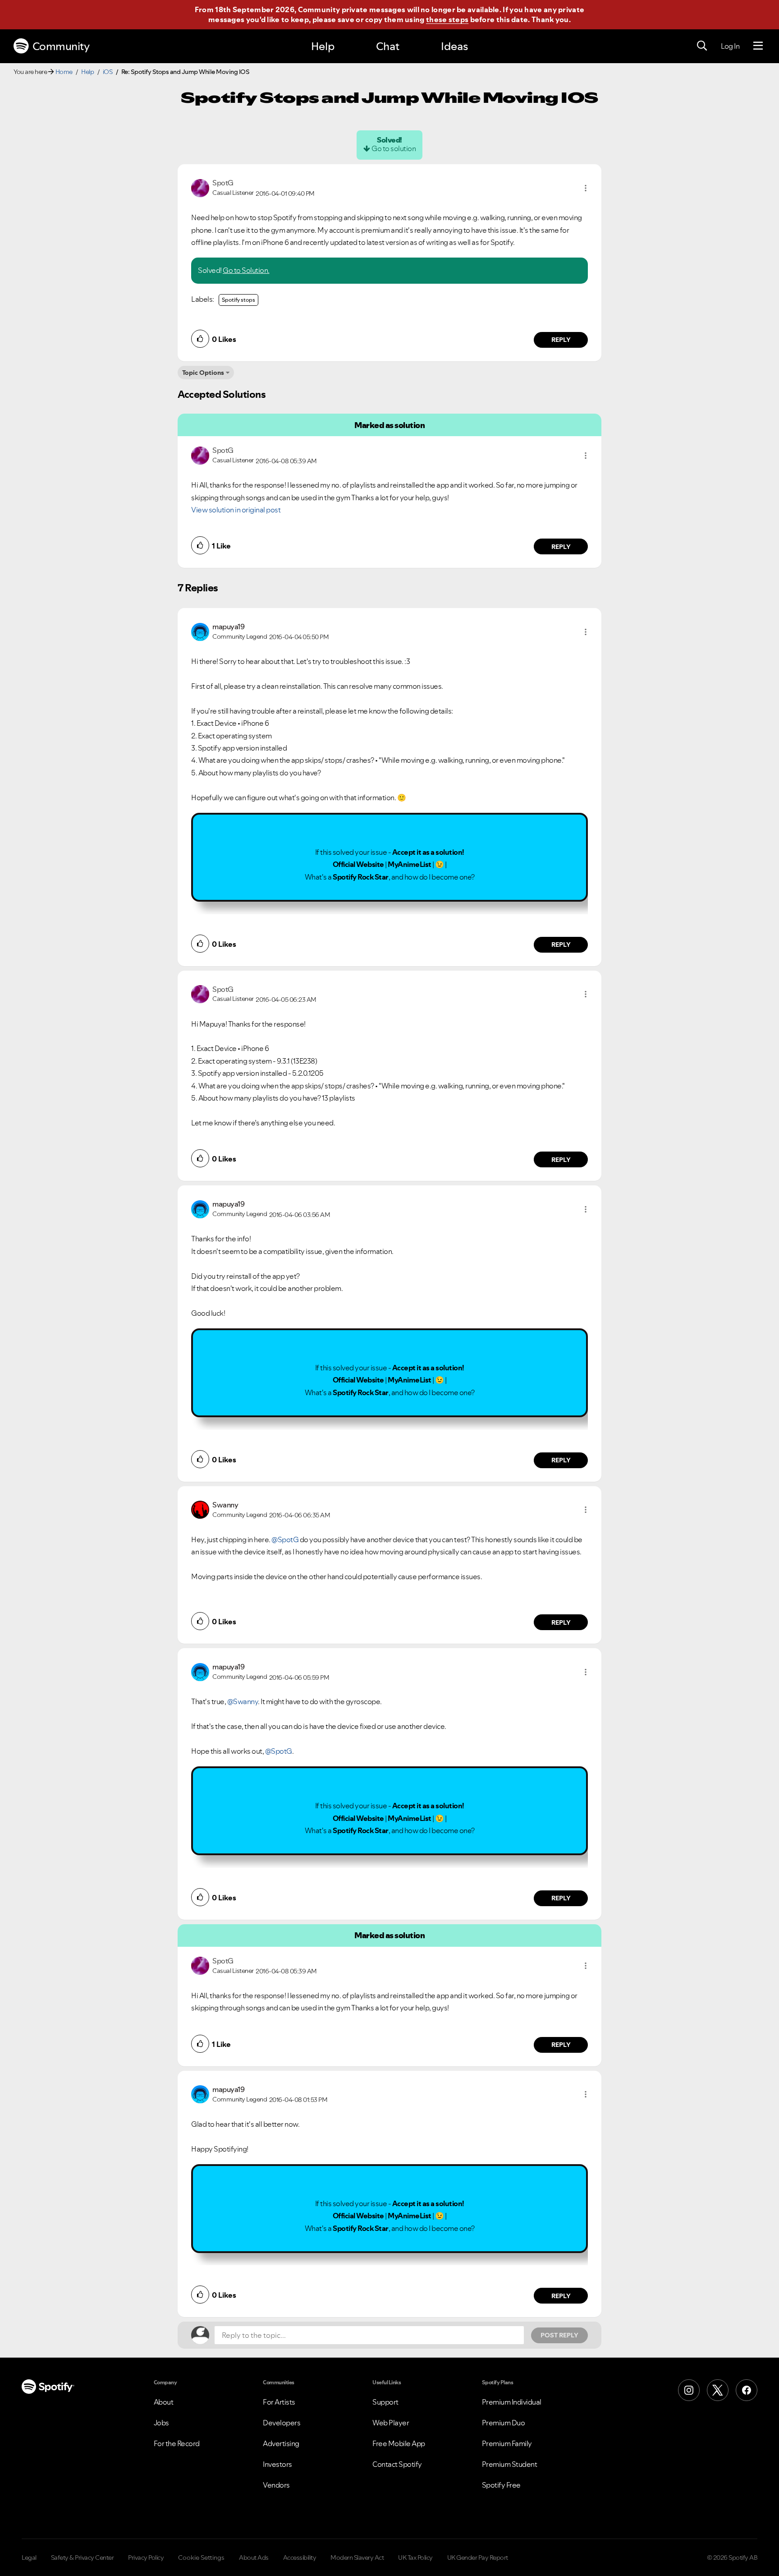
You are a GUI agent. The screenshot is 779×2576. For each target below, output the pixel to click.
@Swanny (243, 1701)
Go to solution (394, 148)
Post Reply (559, 2335)
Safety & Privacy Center (82, 2558)
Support (385, 2402)
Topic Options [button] (203, 373)
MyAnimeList (410, 864)
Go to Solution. (246, 270)
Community (61, 46)
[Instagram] (689, 2390)
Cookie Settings (201, 2558)
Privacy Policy (146, 2558)
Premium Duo (504, 2423)
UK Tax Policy (415, 2558)
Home (64, 72)
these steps (447, 19)
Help (323, 46)
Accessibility (300, 2558)
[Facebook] (747, 2390)
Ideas (454, 46)
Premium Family (507, 2443)
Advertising (281, 2443)
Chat (388, 46)
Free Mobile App (399, 2443)
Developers (282, 2423)
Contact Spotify (397, 2464)
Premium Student (510, 2464)
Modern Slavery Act (357, 2558)
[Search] (702, 46)
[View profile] (200, 187)
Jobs (161, 2423)
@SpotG (285, 1539)
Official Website (358, 864)
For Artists (279, 2402)
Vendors (276, 2485)
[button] (586, 188)
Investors (277, 2464)
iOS (108, 72)
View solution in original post (236, 510)
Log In (730, 46)
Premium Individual (512, 2402)
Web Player (391, 2423)
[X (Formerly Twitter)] (718, 2390)
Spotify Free (501, 2485)
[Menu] (758, 46)
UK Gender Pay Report (478, 2558)
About (164, 2402)
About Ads (254, 2558)
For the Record (177, 2443)
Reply (561, 340)
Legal (29, 2558)
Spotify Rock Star (361, 877)
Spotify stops (238, 300)
